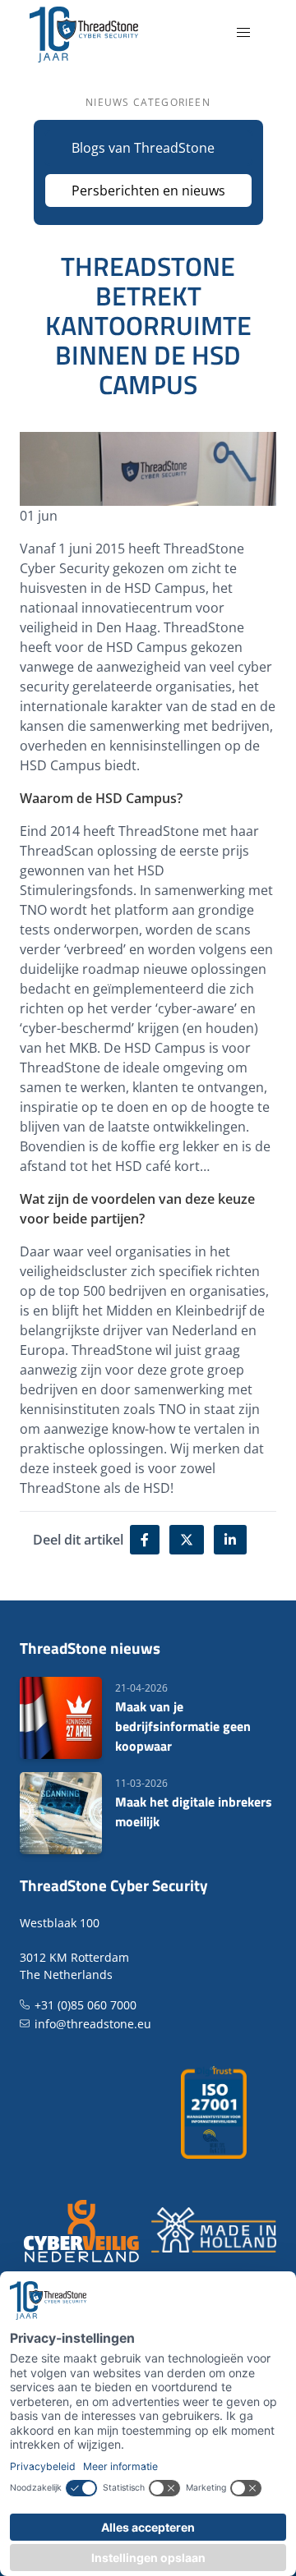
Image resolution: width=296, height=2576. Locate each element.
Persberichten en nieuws (148, 191)
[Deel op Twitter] (187, 1540)
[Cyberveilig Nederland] (82, 2230)
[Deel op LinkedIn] (230, 1540)
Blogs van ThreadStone (143, 148)
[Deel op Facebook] (145, 1540)
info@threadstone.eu (93, 2024)
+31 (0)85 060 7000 (86, 2005)
